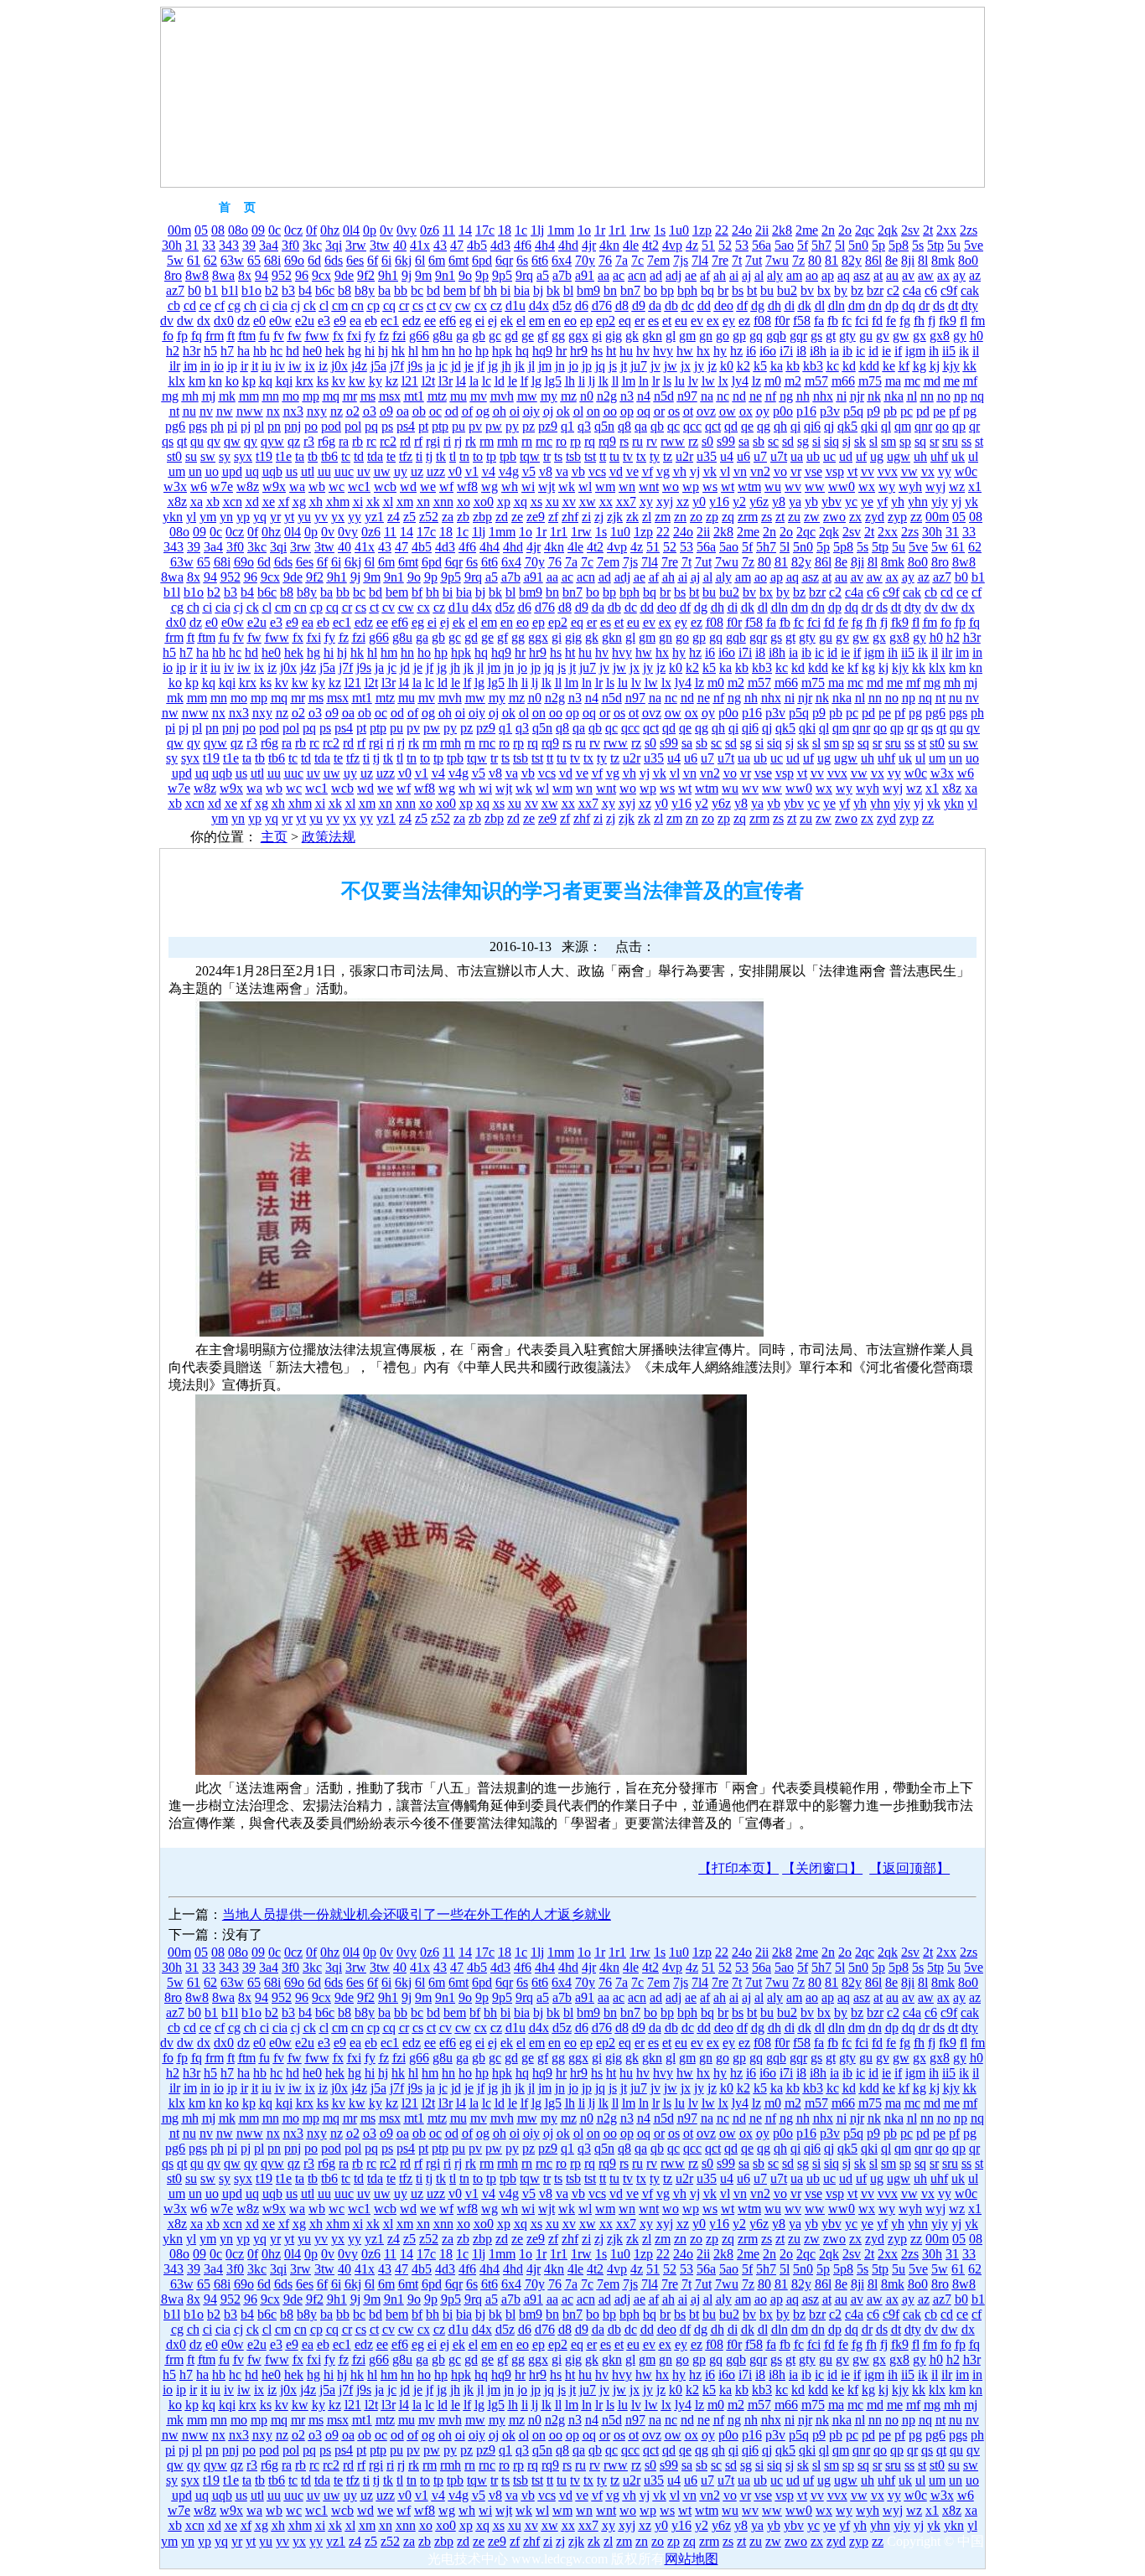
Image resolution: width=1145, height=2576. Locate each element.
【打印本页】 (738, 1868)
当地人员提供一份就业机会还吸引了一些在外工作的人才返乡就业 (417, 1914)
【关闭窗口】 (822, 1868)
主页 (274, 837)
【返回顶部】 (909, 1868)
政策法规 (329, 837)
